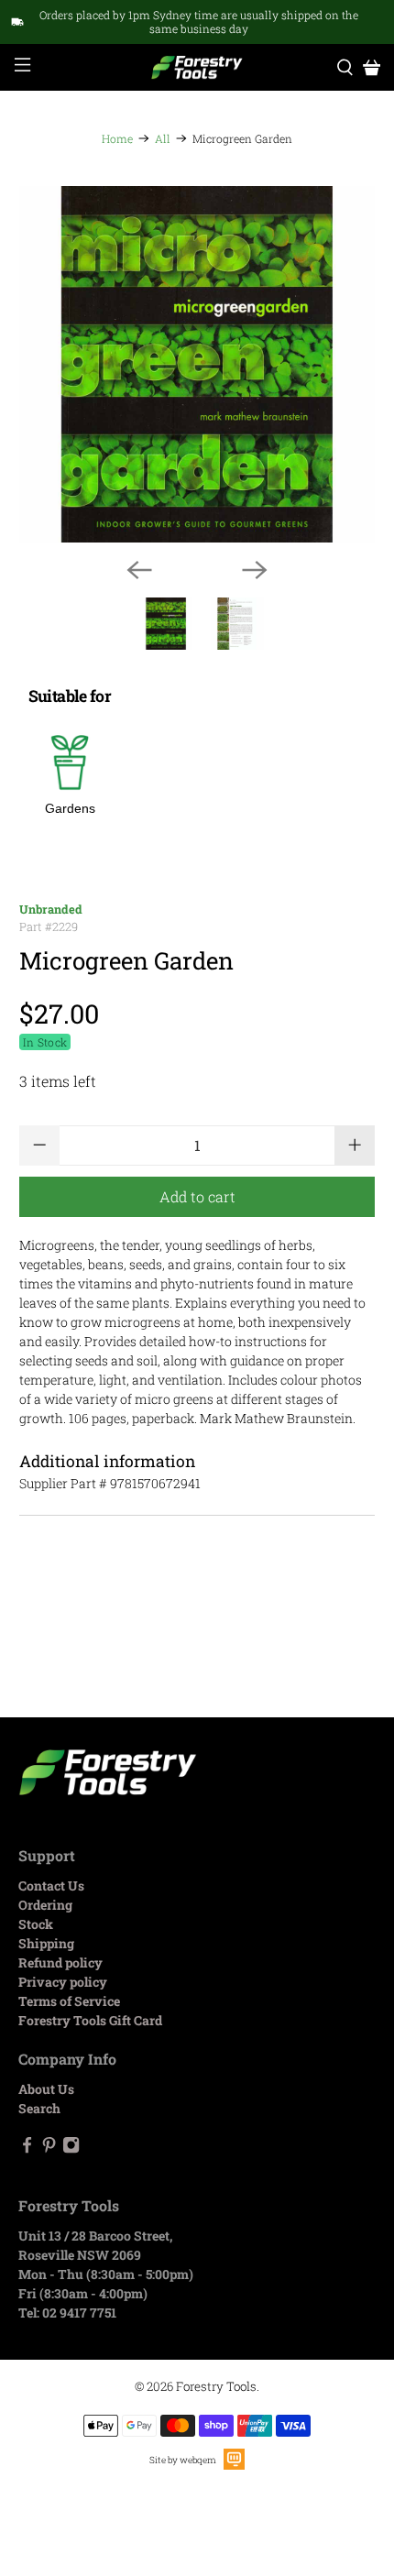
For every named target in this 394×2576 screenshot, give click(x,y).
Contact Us (51, 1885)
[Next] (255, 570)
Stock (36, 1924)
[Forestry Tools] (197, 67)
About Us (46, 2089)
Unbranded (51, 909)
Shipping (46, 1943)
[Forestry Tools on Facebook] (27, 2148)
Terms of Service (69, 2001)
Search (39, 2108)
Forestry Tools (216, 2386)
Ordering (45, 1905)
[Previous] (139, 570)
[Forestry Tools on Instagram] (71, 2148)
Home (117, 138)
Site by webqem (183, 2460)
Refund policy (60, 1962)
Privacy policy (63, 1982)
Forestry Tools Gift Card (90, 2020)
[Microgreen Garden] (197, 364)
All (163, 138)
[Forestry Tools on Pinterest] (49, 2148)
